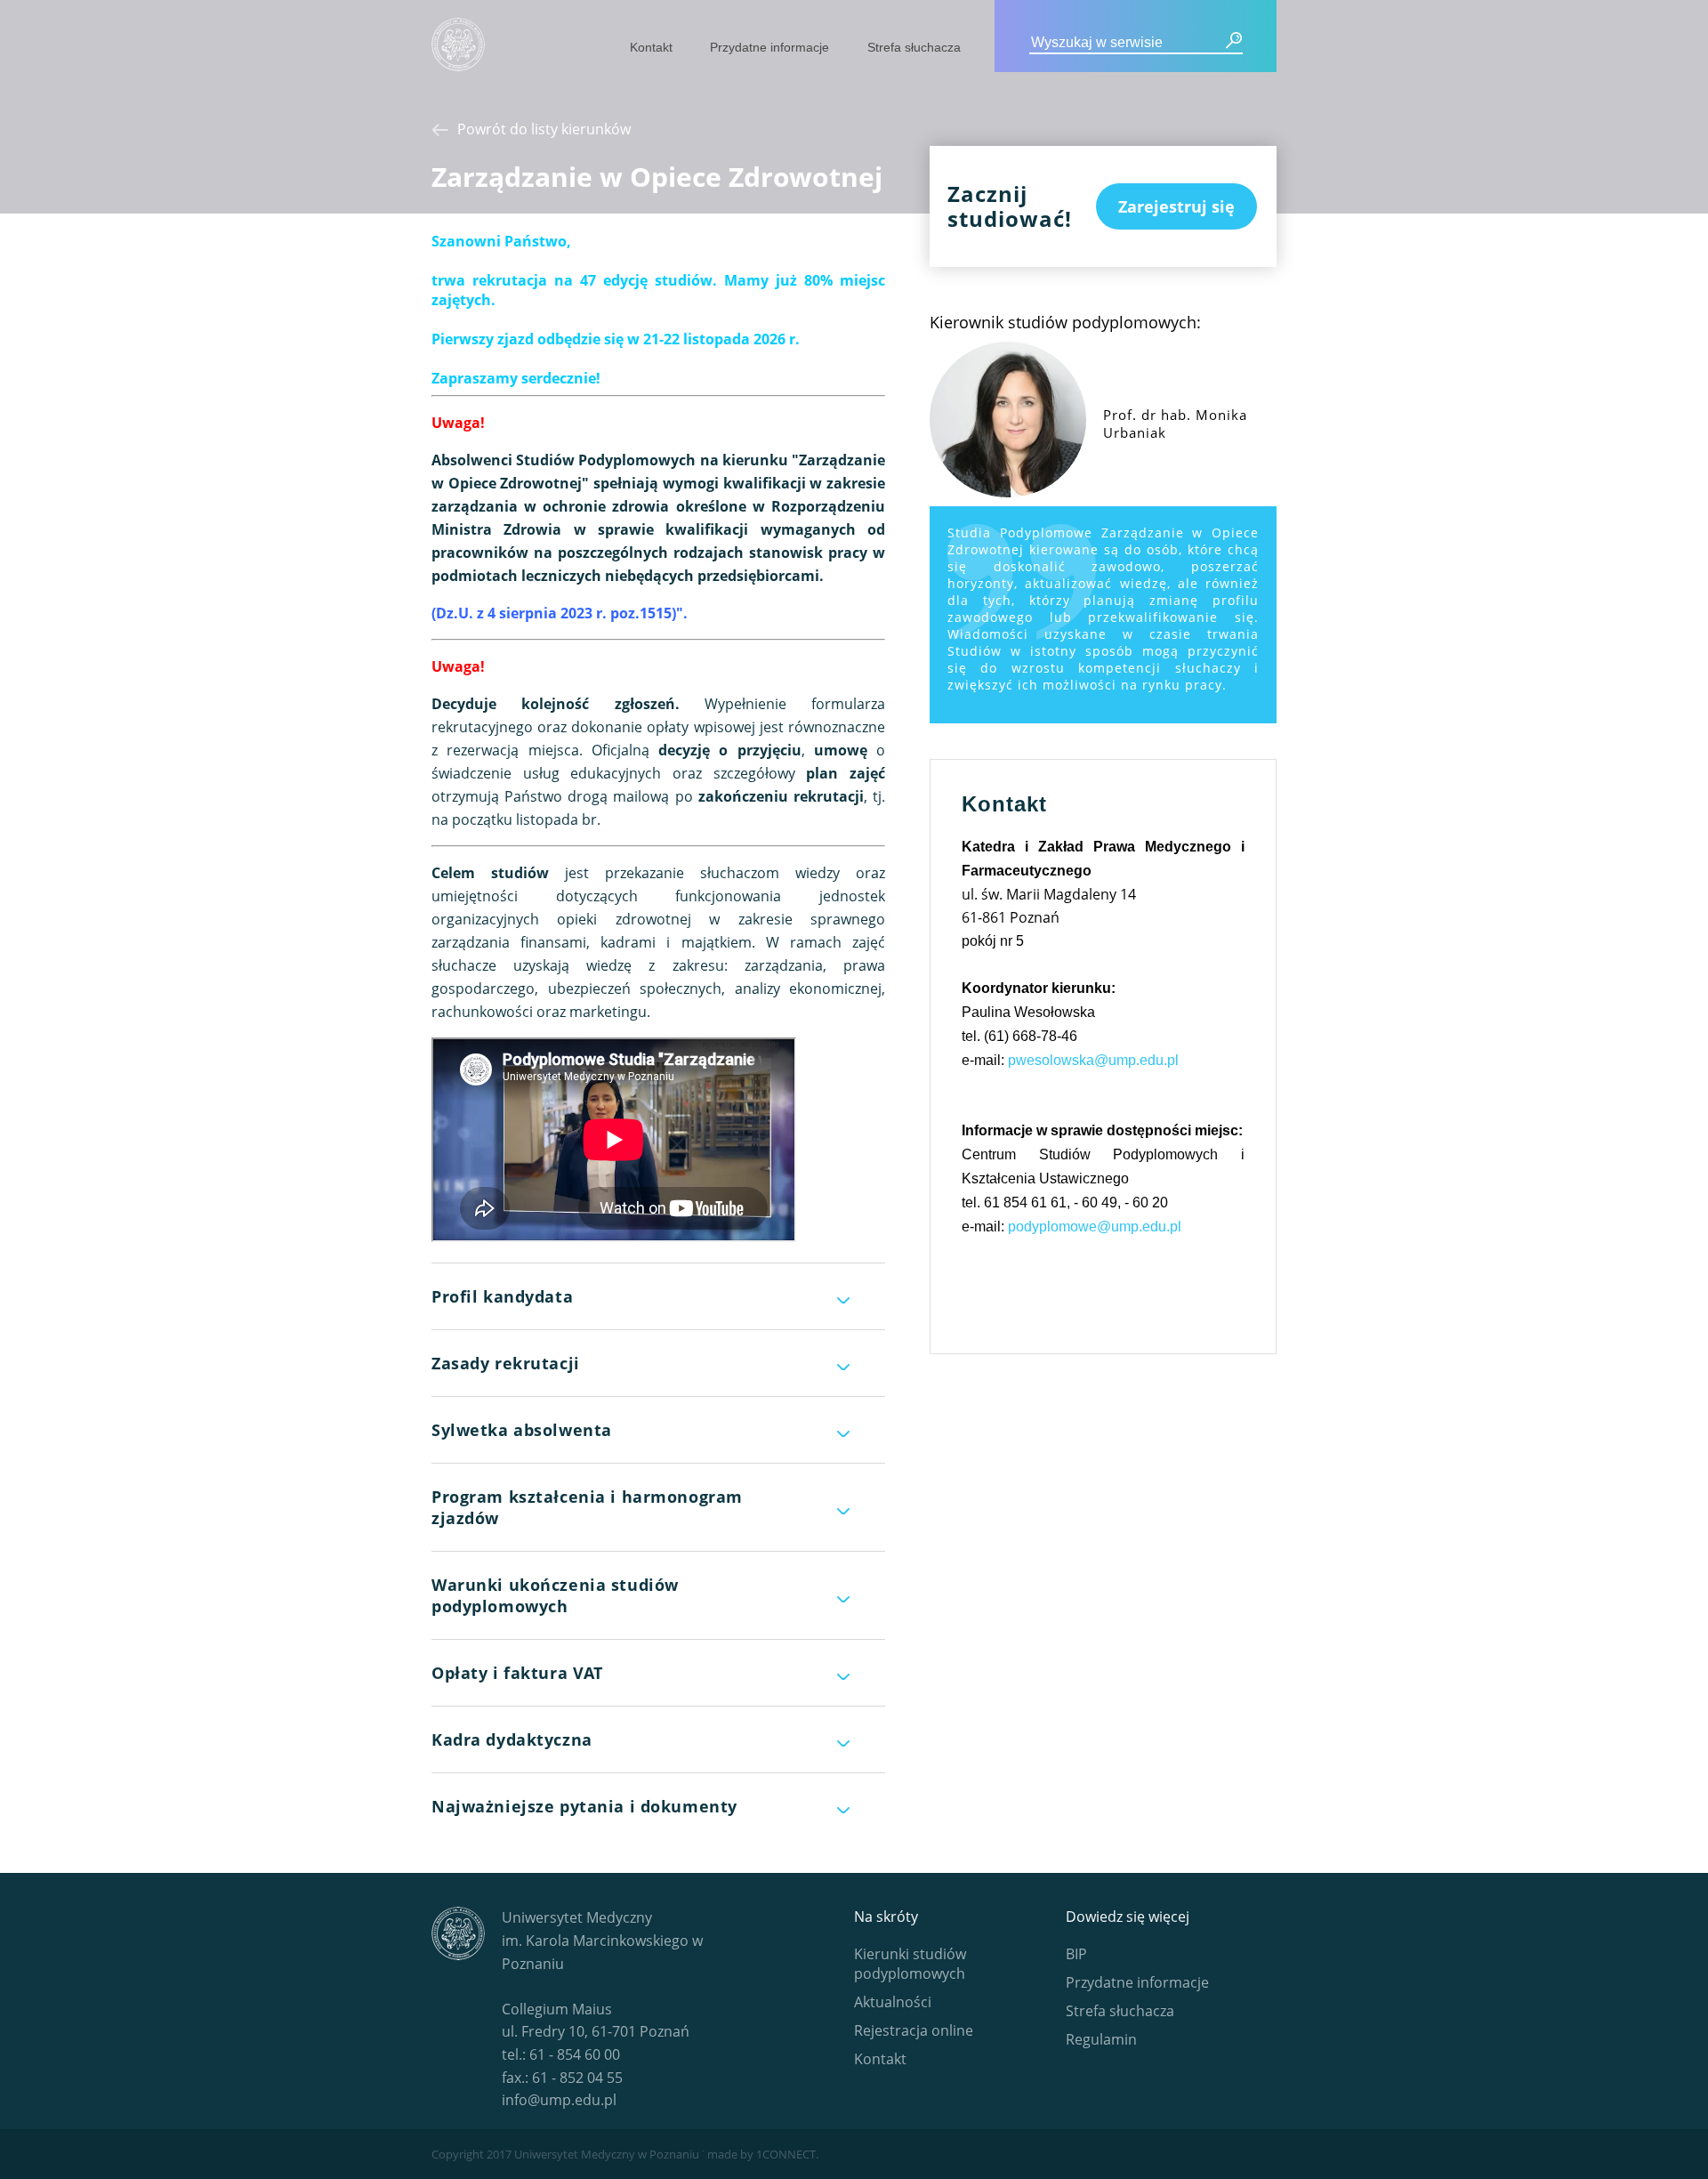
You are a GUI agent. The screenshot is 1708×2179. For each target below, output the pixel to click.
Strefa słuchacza (914, 47)
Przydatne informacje (769, 47)
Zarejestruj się (1176, 206)
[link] (516, 378)
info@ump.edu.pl (559, 2100)
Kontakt (651, 47)
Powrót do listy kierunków (544, 129)
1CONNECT (786, 2154)
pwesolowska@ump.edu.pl (1093, 1060)
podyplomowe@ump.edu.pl (1095, 1227)
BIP (1076, 1954)
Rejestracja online (914, 2030)
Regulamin (1101, 2039)
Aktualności (893, 2002)
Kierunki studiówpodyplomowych (910, 1964)
